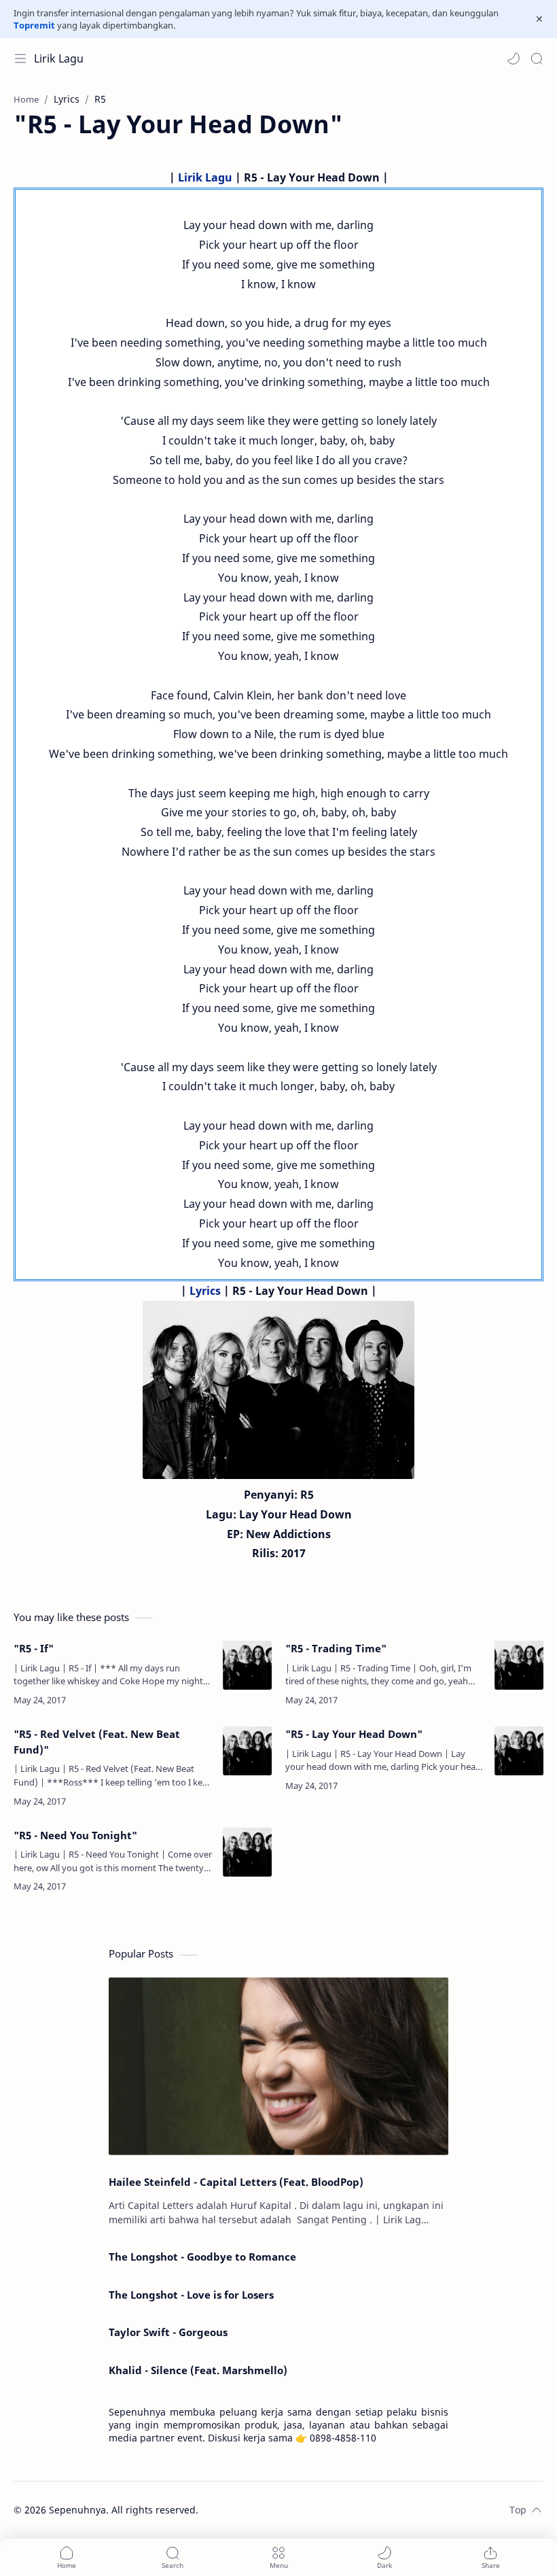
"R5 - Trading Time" (336, 1648)
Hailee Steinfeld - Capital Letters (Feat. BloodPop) (236, 2182)
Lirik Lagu (59, 58)
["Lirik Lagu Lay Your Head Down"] (278, 1390)
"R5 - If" (34, 1648)
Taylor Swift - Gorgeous (168, 2332)
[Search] (537, 58)
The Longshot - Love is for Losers (191, 2295)
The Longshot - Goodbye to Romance (202, 2257)
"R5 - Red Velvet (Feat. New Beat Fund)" (97, 1742)
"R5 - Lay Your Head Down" (354, 1734)
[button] (514, 58)
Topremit (34, 25)
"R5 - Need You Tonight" (75, 1835)
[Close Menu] (539, 19)
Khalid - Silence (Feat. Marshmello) (198, 2370)
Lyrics (205, 1291)
